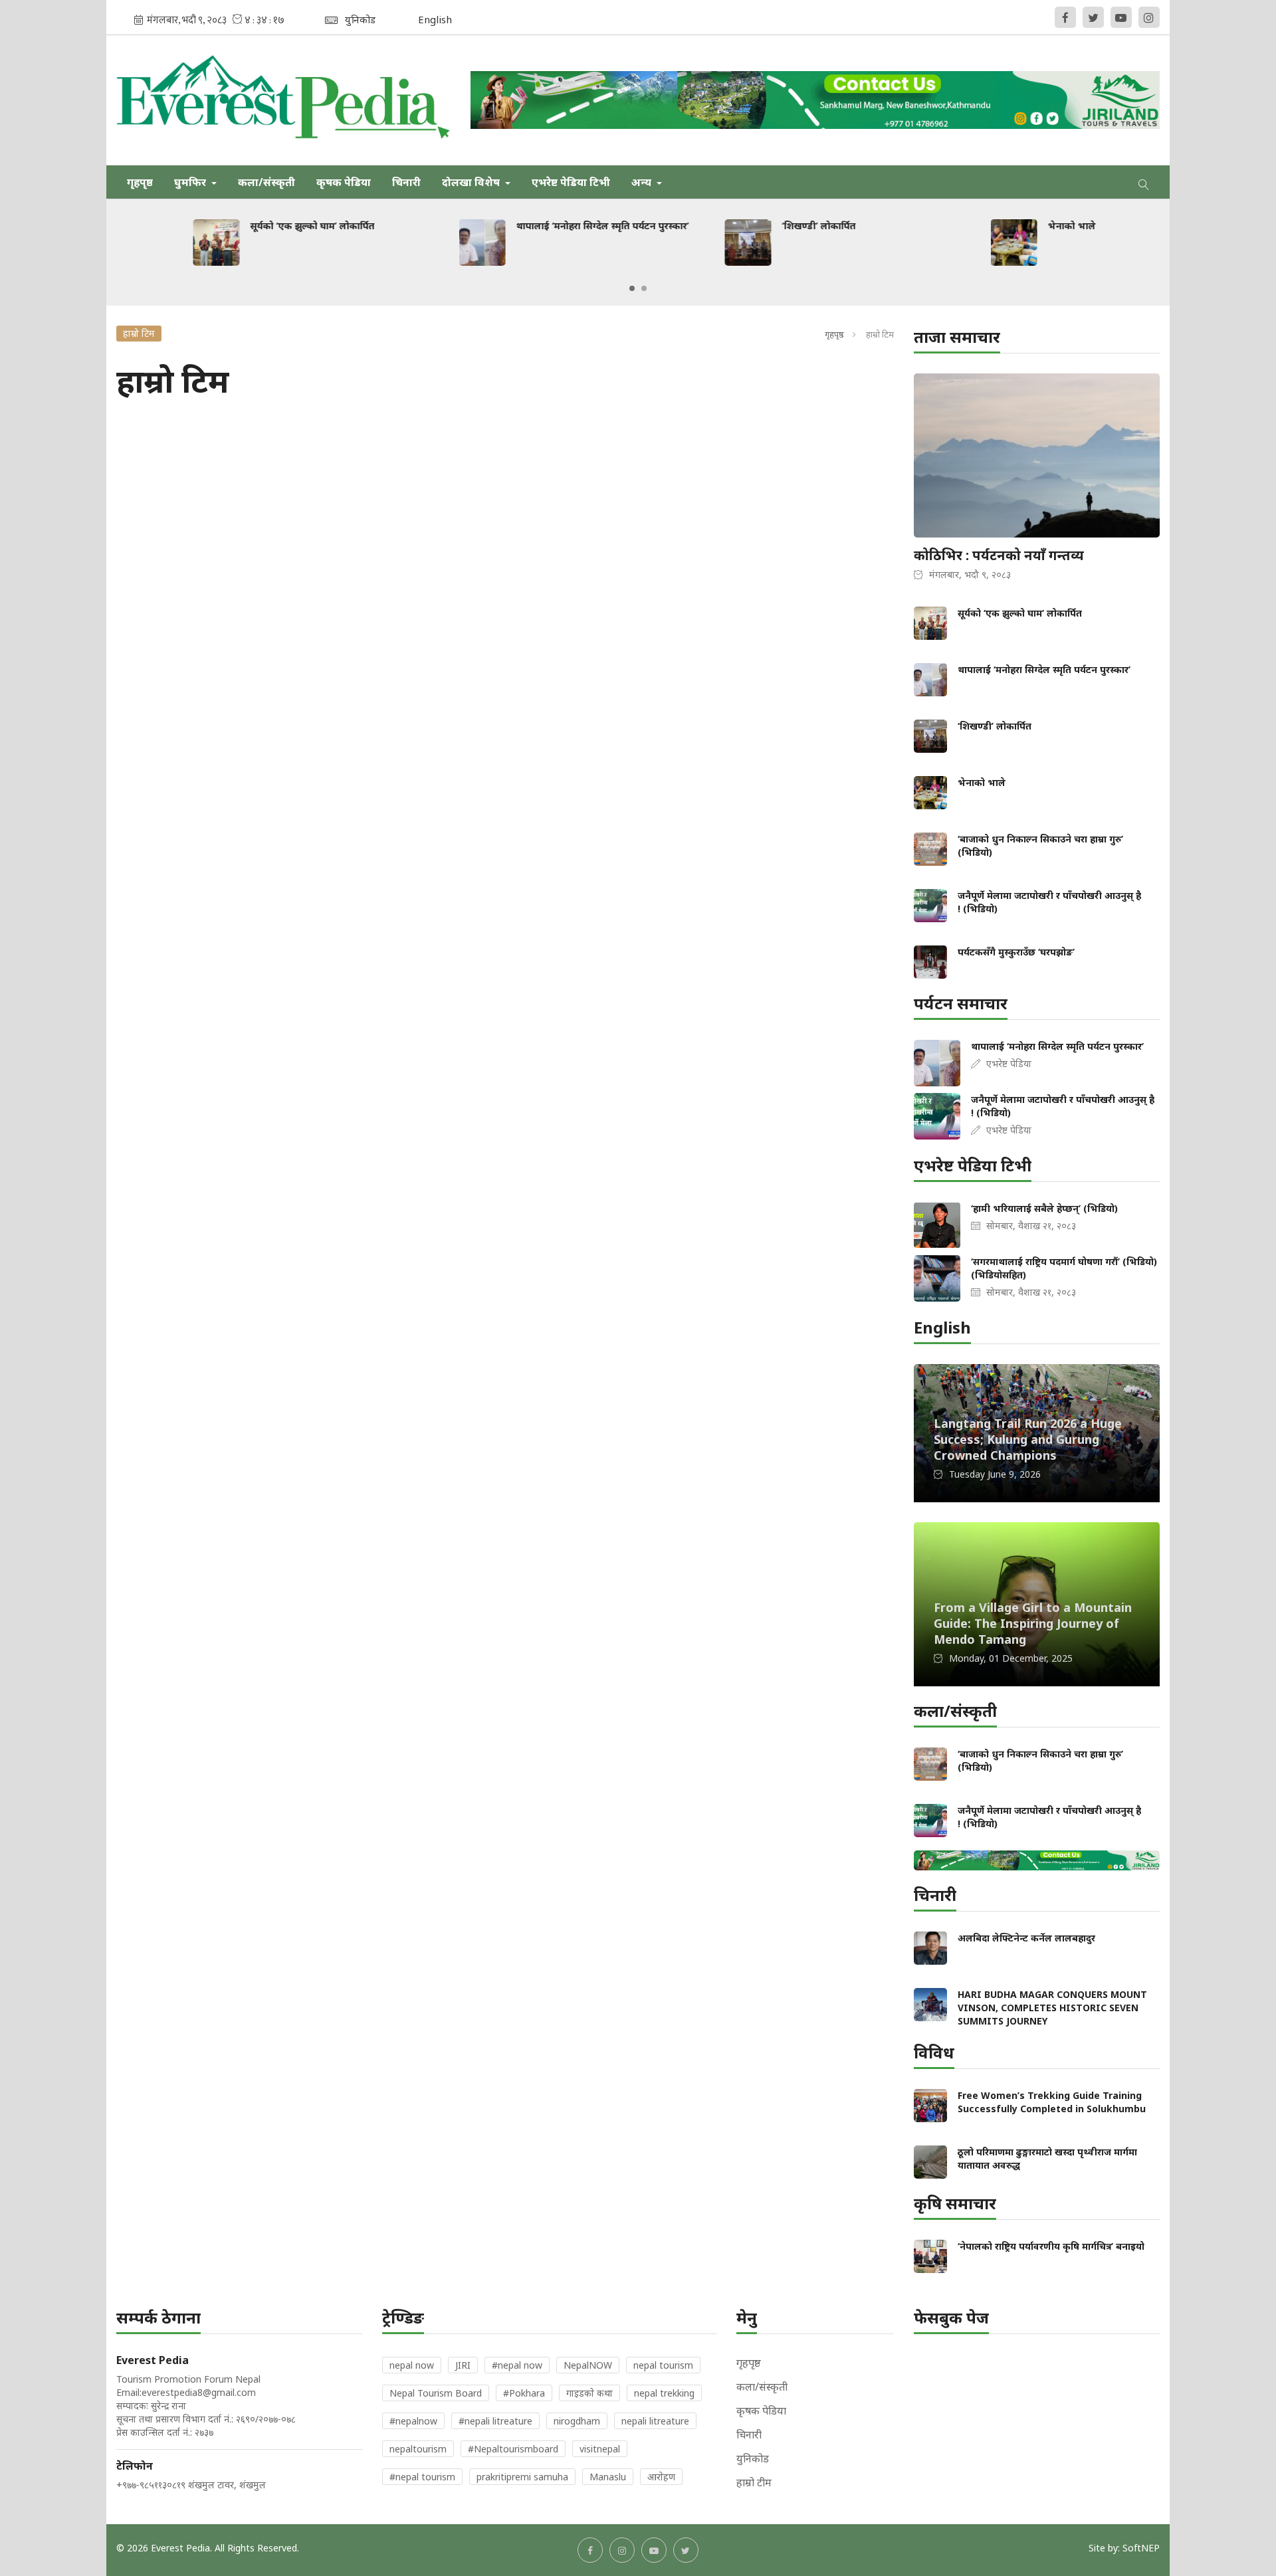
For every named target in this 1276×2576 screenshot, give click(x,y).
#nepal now (517, 2365)
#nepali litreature (495, 2421)
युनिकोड (753, 2458)
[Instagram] (1149, 17)
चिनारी (406, 182)
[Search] (1144, 182)
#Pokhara (524, 2393)
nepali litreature (655, 2421)
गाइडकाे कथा (589, 2393)
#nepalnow (413, 2421)
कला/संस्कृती (266, 182)
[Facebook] (1065, 17)
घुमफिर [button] (191, 182)
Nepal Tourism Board (436, 2393)
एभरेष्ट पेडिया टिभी (571, 182)
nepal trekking (664, 2393)
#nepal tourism (422, 2477)
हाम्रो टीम (754, 2482)
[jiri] (815, 100)
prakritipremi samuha (522, 2477)
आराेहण (661, 2477)
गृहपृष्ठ (140, 182)
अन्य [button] (643, 182)
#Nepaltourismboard (513, 2449)
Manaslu (608, 2477)
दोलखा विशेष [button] (472, 182)
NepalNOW (588, 2365)
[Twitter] (1093, 17)
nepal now (412, 2365)
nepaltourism (418, 2449)
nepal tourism (663, 2365)
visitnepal (600, 2449)
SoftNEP (1141, 2548)
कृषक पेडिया (344, 182)
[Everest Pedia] (283, 100)
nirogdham (577, 2421)
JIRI (463, 2365)
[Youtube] (1121, 17)
